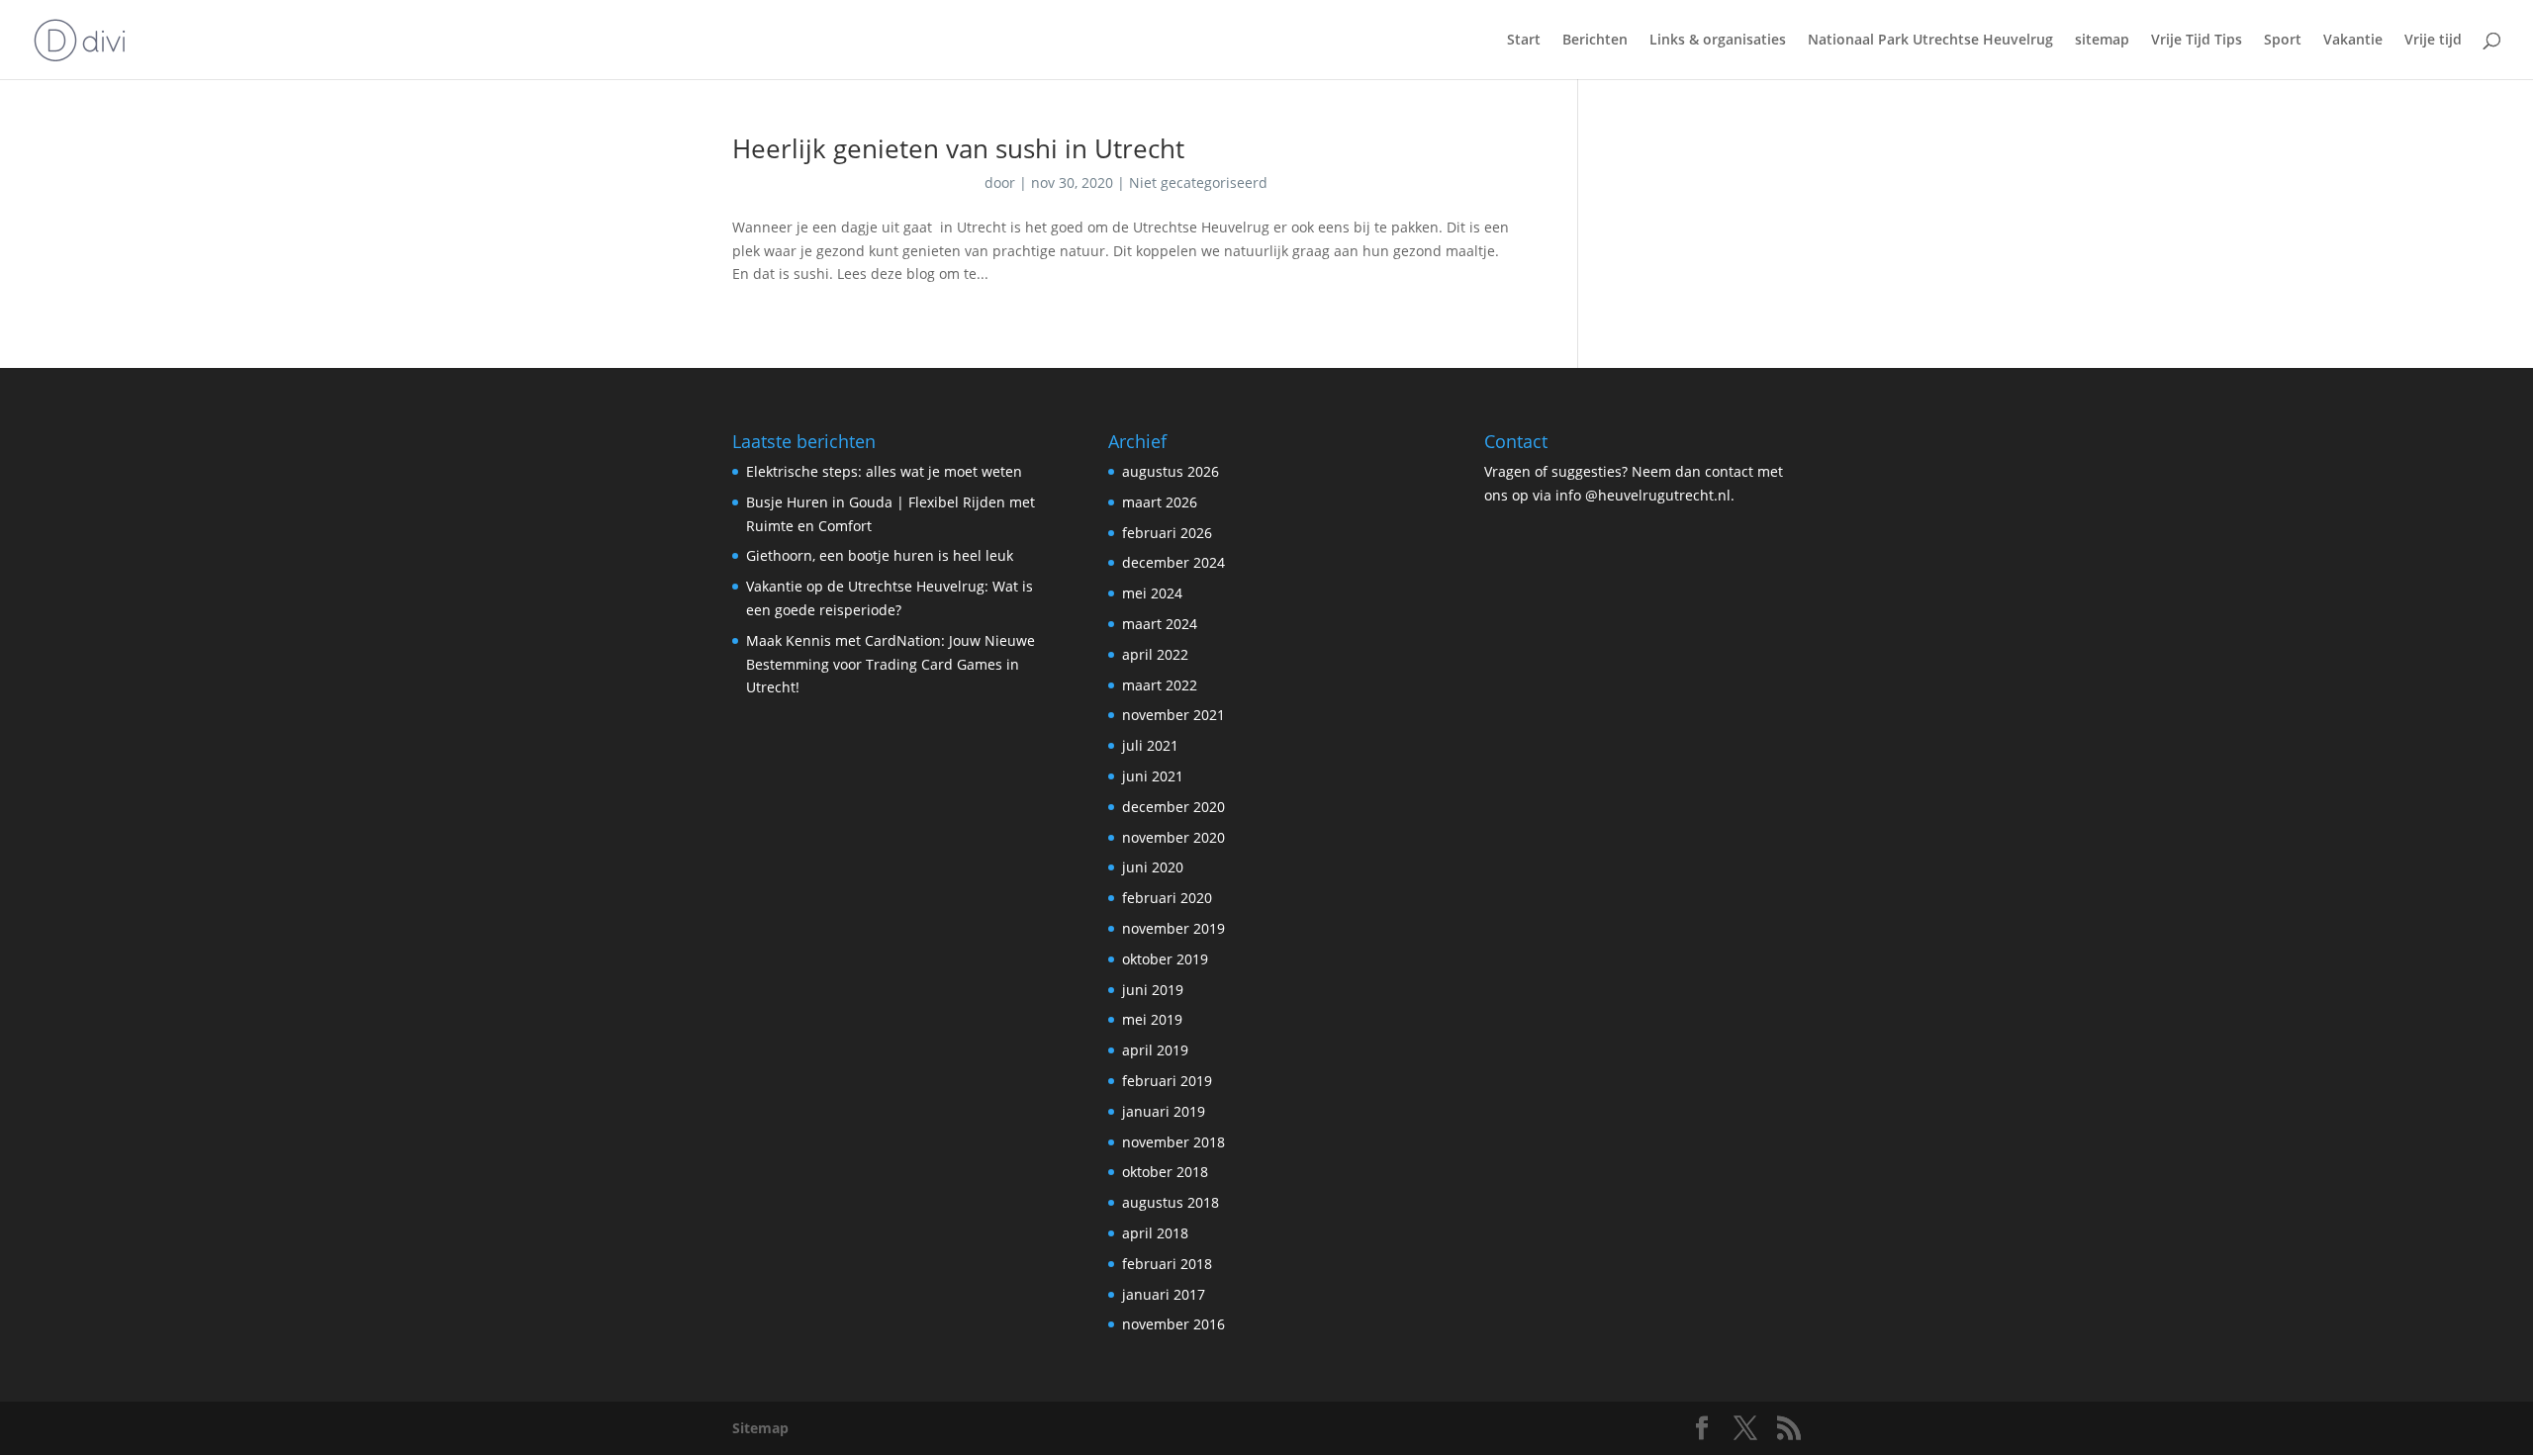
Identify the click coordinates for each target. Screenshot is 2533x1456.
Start (1524, 41)
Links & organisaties (1718, 41)
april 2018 (1155, 1233)
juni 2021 (1153, 776)
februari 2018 (1167, 1264)
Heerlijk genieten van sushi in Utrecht (958, 148)
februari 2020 (1167, 898)
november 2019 (1173, 928)
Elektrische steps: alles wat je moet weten (884, 471)
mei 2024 (1152, 593)
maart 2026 (1160, 502)
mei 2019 (1152, 1019)
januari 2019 (1164, 1111)
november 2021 (1173, 715)
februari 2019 (1167, 1081)
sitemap (2102, 41)
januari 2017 (1164, 1294)
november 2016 (1173, 1324)
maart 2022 (1160, 685)
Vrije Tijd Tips (2197, 41)
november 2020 (1173, 837)
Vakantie (2353, 41)
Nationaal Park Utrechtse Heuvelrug (1930, 41)
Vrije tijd (2433, 41)
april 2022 (1155, 654)
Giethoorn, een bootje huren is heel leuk (880, 555)
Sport (2283, 41)
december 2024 (1173, 562)
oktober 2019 (1165, 959)
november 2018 (1173, 1142)
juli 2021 (1150, 745)
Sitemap (760, 1428)
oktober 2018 (1165, 1172)
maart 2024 (1160, 624)
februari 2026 (1167, 533)
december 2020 (1173, 807)
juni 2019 (1153, 990)
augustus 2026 (1171, 471)
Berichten (1595, 41)
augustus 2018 (1171, 1202)
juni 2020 (1153, 867)
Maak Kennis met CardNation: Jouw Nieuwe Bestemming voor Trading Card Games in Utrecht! (891, 664)
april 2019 (1155, 1050)
